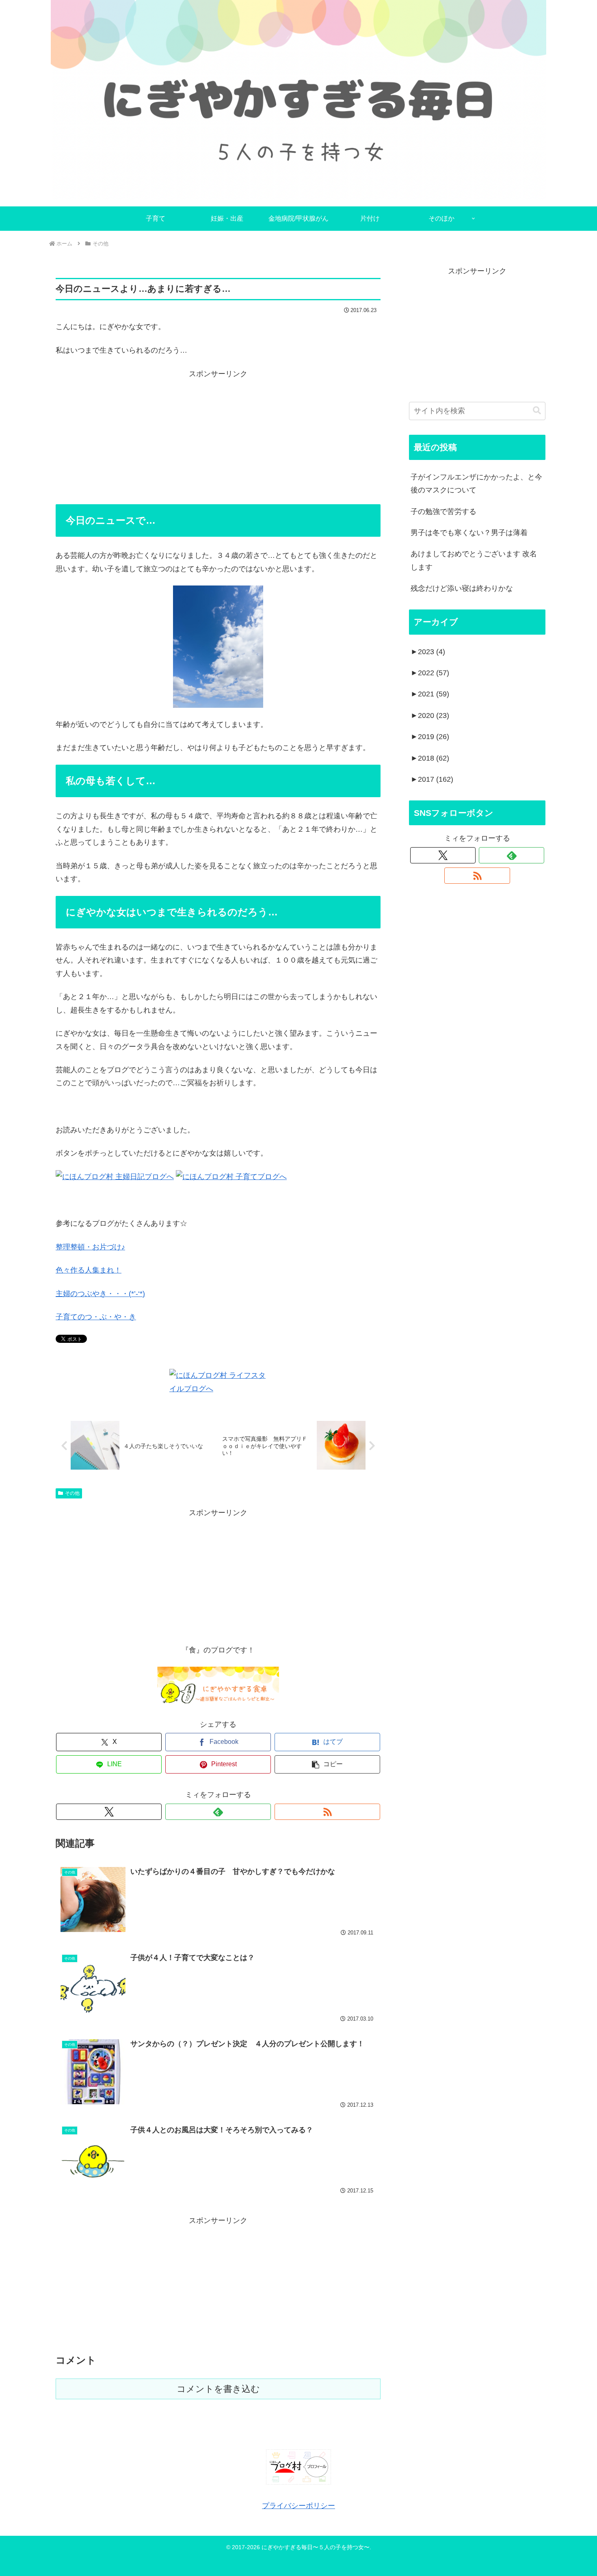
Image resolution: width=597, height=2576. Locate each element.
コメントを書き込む (218, 2389)
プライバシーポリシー (298, 2506)
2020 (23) (430, 716)
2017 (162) (432, 779)
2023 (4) (428, 652)
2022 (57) (430, 673)
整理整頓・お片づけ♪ (90, 1247)
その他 (72, 1493)
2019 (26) (430, 737)
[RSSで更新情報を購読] (327, 1812)
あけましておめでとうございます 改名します (474, 560)
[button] (327, 1764)
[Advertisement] (218, 437)
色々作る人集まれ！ (89, 1270)
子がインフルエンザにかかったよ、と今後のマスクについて (476, 484)
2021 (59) (430, 694)
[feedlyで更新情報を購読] (218, 1812)
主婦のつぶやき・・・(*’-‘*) (100, 1294)
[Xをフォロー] (109, 1812)
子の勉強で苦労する (443, 512)
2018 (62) (430, 758)
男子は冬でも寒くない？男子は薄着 (469, 533)
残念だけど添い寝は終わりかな (462, 588)
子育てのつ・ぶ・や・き (96, 1317)
